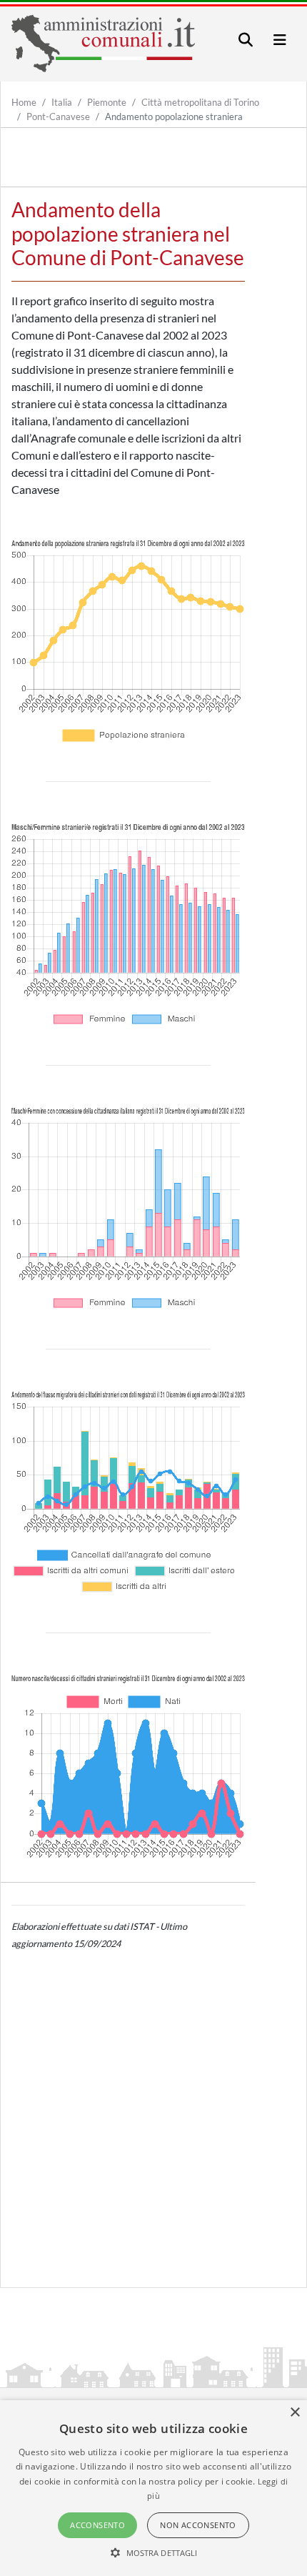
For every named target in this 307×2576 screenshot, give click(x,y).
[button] (154, 2552)
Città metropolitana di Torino (200, 102)
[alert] (153, 2488)
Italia (62, 102)
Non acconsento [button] (198, 2525)
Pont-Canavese (58, 117)
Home (24, 102)
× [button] (295, 2413)
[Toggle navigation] (246, 40)
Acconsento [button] (97, 2525)
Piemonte (107, 102)
